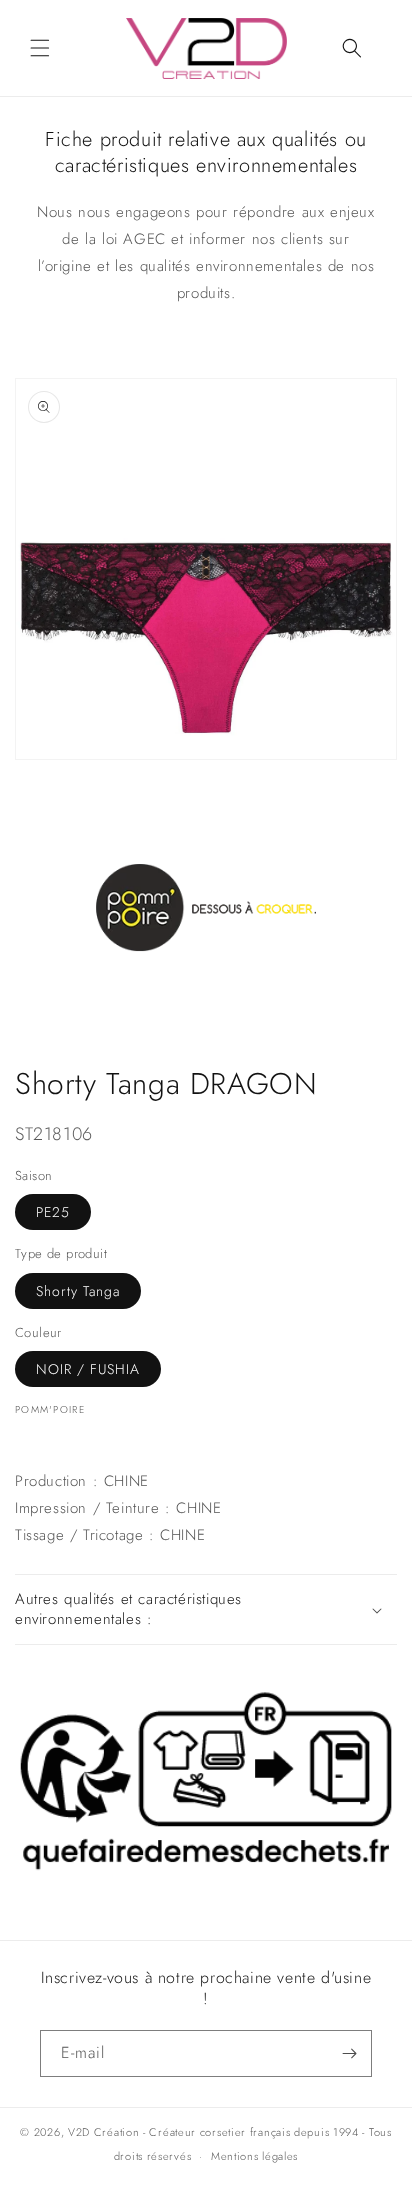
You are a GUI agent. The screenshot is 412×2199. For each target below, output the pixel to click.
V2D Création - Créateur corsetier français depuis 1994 (213, 2132)
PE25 (53, 1212)
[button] (40, 48)
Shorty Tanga (78, 1291)
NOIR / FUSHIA (88, 1369)
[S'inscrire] (349, 2053)
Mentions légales (254, 2156)
